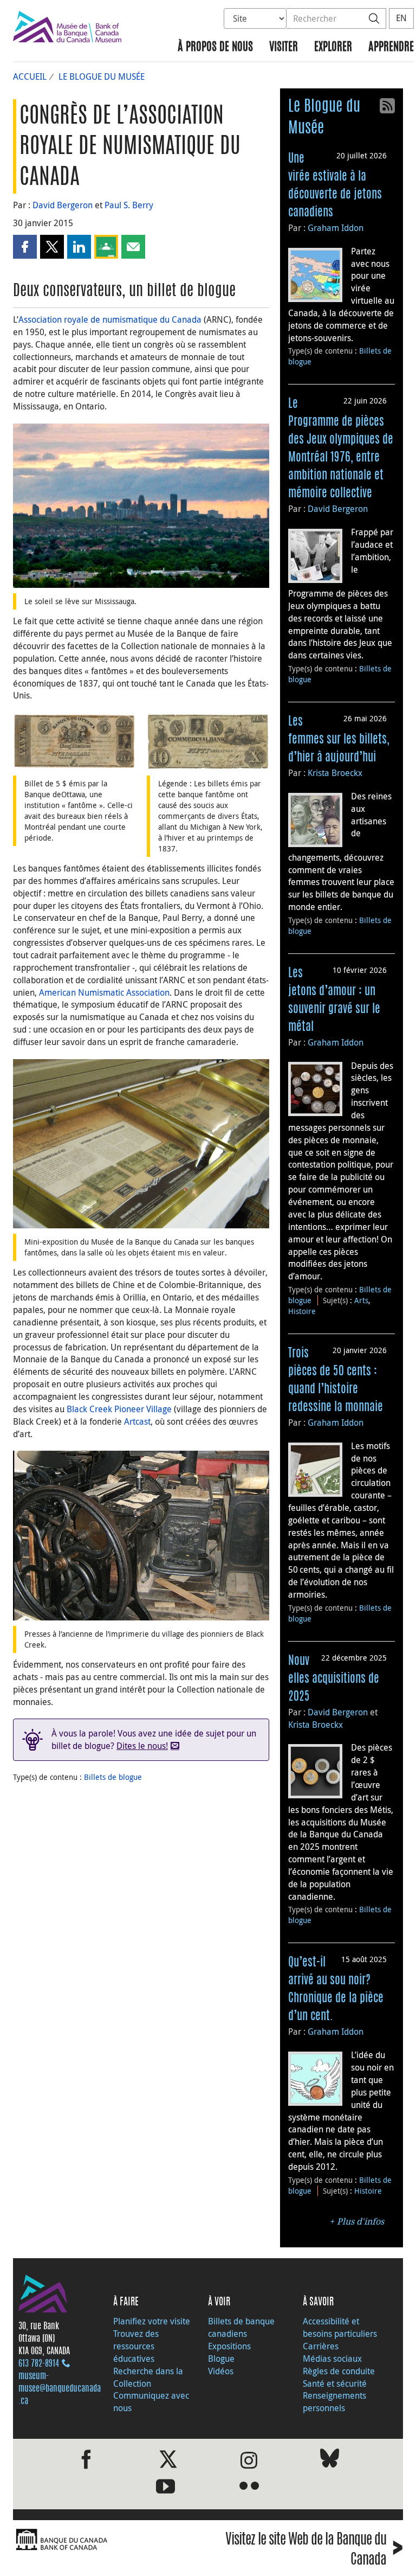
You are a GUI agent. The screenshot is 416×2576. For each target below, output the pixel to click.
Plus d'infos (360, 2222)
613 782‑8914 (39, 2364)
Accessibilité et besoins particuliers (340, 2327)
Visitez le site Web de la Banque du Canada (314, 2550)
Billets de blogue (113, 1777)
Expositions (229, 2346)
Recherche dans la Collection (148, 2377)
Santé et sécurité (335, 2383)
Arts (361, 1300)
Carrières (321, 2346)
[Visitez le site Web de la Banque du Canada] (108, 2540)
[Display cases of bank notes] (141, 1143)
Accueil (30, 76)
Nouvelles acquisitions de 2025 (334, 1679)
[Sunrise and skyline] (141, 505)
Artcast (137, 1421)
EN (401, 18)
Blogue (221, 2359)
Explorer (333, 47)
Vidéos (221, 2371)
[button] (25, 247)
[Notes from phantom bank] (208, 740)
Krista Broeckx (335, 773)
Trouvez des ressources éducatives (136, 2346)
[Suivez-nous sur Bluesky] (330, 2460)
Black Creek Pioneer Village (119, 1409)
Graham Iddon (336, 228)
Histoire (302, 1311)
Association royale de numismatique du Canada (110, 319)
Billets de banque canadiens (241, 2327)
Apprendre (391, 47)
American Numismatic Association (104, 992)
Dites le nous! (142, 1746)
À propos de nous (215, 47)
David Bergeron (63, 205)
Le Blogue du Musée (102, 76)
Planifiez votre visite (152, 2321)
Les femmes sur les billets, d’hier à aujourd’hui (339, 740)
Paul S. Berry (129, 205)
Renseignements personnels (334, 2402)
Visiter (284, 47)
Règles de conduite (339, 2371)
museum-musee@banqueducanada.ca (60, 2389)
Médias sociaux (332, 2359)
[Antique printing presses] (141, 1535)
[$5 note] (74, 740)
